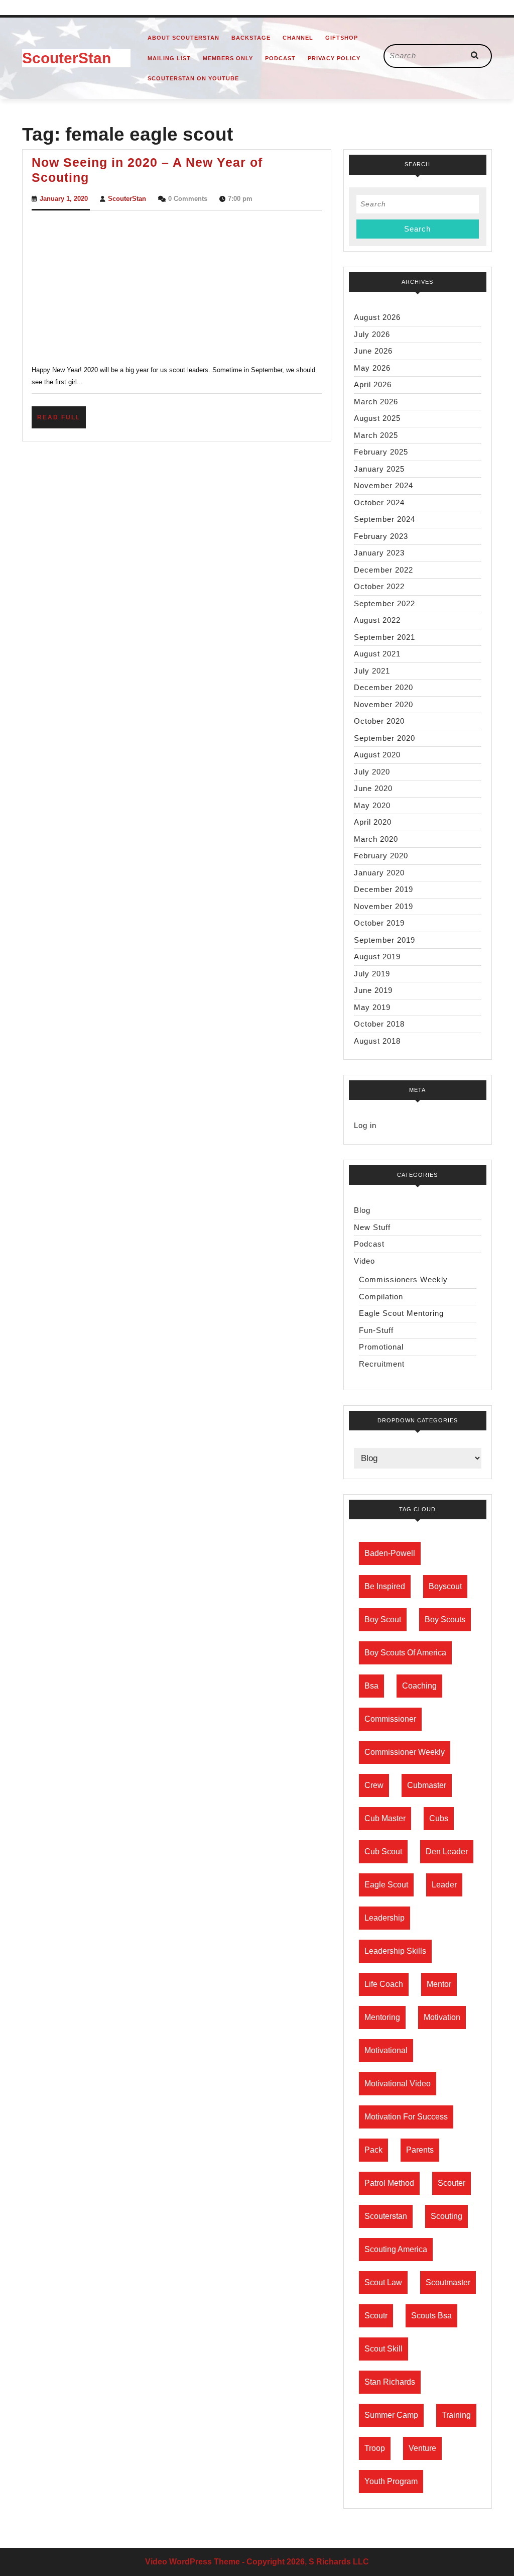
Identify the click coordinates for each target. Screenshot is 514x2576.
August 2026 (377, 317)
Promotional (381, 1347)
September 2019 (384, 940)
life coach (384, 1984)
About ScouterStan (183, 38)
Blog (362, 1210)
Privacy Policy (334, 58)
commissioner (390, 1719)
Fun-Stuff (376, 1330)
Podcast (280, 58)
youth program (391, 2481)
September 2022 (384, 603)
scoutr (376, 2316)
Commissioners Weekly (403, 1279)
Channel (298, 38)
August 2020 (377, 755)
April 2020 (373, 822)
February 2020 (381, 856)
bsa (371, 1686)
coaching (419, 1686)
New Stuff (372, 1227)
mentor (439, 1984)
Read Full (61, 421)
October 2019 (379, 923)
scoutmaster (448, 2282)
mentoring (382, 2017)
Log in (365, 1125)
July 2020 (372, 772)
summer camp (391, 2415)
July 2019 (372, 974)
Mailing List (169, 58)
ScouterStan (67, 58)
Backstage (251, 38)
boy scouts (445, 1619)
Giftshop (342, 38)
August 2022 (377, 620)
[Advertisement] (177, 286)
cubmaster (427, 1785)
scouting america (396, 2249)
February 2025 (381, 452)
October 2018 (379, 1024)
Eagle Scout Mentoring (401, 1313)
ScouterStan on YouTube (193, 78)
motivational (386, 2050)
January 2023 (379, 553)
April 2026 (373, 384)
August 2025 (377, 418)
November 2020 (383, 704)
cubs (439, 1818)
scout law (383, 2282)
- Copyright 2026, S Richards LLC (305, 2562)
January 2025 (379, 469)
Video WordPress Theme (192, 2562)
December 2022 (383, 570)
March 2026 (376, 402)
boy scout (383, 1619)
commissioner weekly (405, 1752)
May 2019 (372, 1007)
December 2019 (383, 889)
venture (422, 2448)
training (456, 2415)
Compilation (381, 1297)
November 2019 (383, 906)
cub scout (383, 1852)
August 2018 (377, 1041)
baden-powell (390, 1553)
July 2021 (372, 671)
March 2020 (376, 839)
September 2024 (384, 519)
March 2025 (376, 435)
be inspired (385, 1586)
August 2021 (377, 654)
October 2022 (379, 586)
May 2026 (372, 368)
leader (444, 1885)
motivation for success (406, 2117)
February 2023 (381, 536)
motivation (442, 2017)
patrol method (389, 2183)
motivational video (398, 2084)
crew (374, 1785)
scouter (452, 2183)
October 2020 (379, 721)
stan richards (390, 2382)
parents (420, 2150)
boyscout (445, 1586)
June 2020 (373, 788)
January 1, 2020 (64, 199)
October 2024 (379, 502)
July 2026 (372, 334)
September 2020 (384, 738)
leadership (384, 1918)
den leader (447, 1852)
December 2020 (383, 687)
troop (375, 2448)
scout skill (383, 2349)
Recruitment (382, 1364)
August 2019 (377, 957)
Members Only (228, 58)
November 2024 (383, 485)
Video (364, 1261)
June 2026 (373, 351)
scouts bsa (431, 2316)
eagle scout (386, 1885)
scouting (446, 2216)
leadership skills (395, 1951)
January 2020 (379, 873)
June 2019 (373, 990)
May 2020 (372, 805)
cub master (385, 1818)
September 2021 (384, 637)
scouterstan (386, 2216)
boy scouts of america (405, 1653)
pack (373, 2150)
